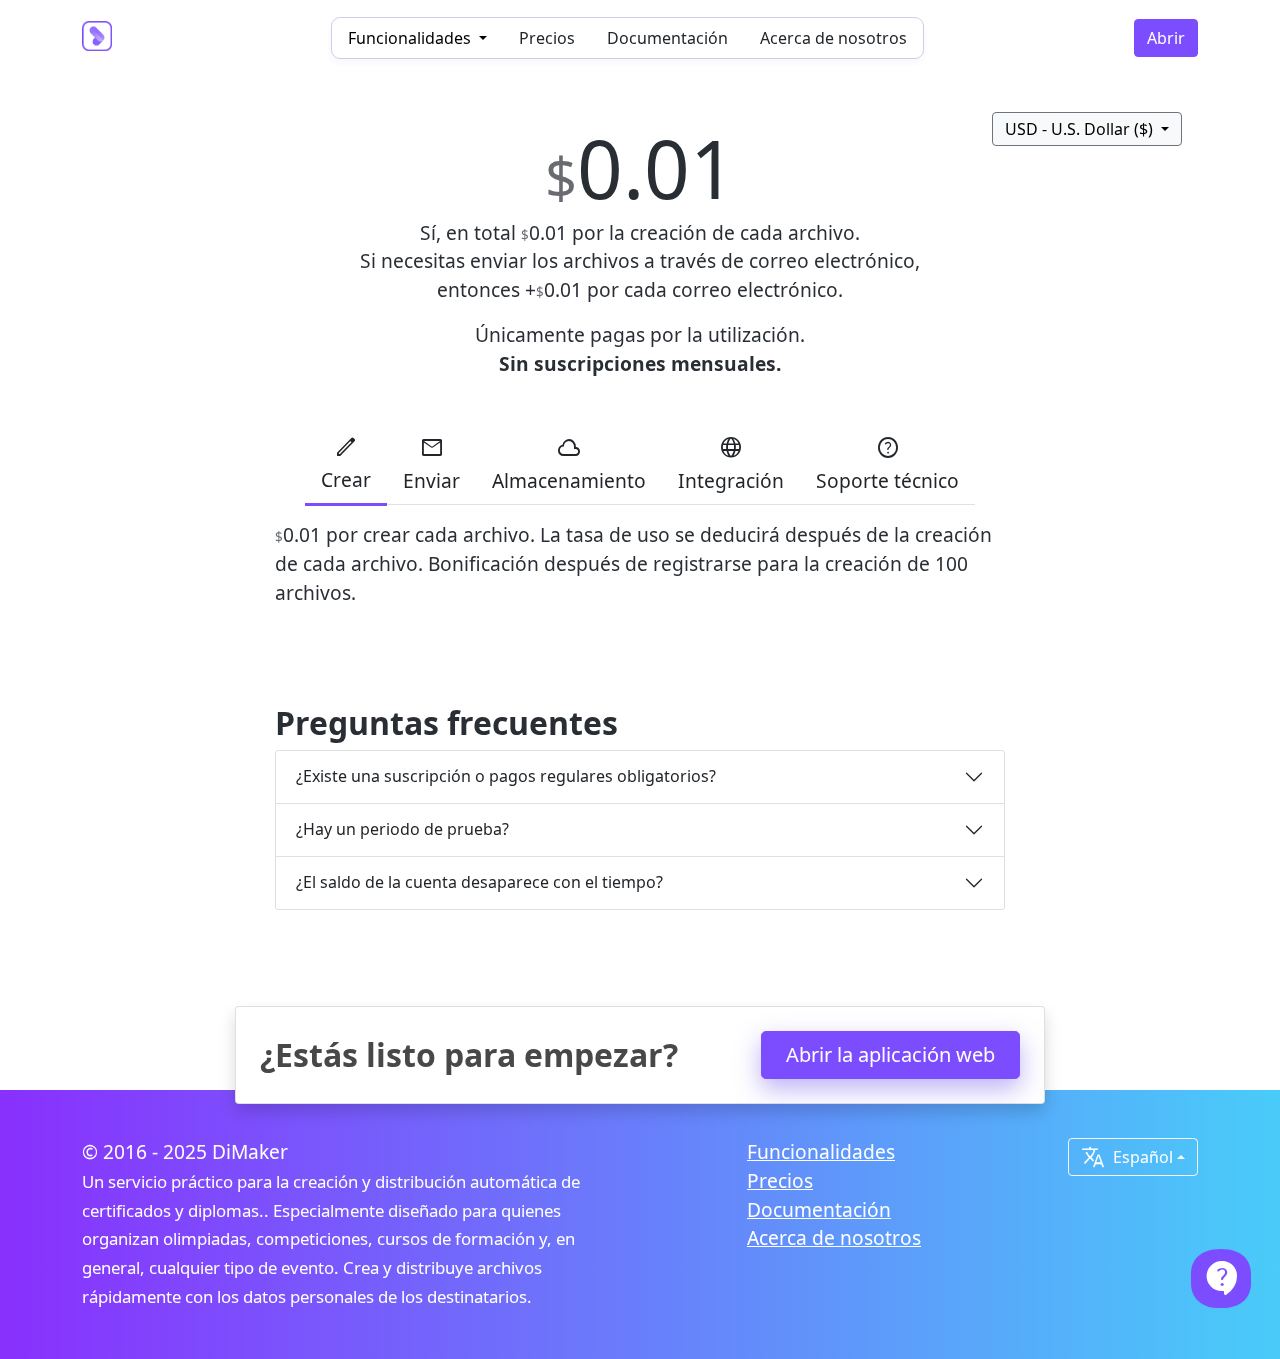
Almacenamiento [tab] (569, 464)
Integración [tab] (731, 464)
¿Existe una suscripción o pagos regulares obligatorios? (506, 776)
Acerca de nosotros (833, 38)
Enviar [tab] (431, 464)
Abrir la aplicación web (890, 1054)
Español (1127, 1157)
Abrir (1166, 38)
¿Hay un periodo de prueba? (402, 829)
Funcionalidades (821, 1151)
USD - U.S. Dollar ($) (1081, 129)
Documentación (667, 38)
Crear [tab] (346, 463)
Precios (547, 38)
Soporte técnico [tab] (887, 464)
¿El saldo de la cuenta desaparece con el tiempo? (479, 882)
